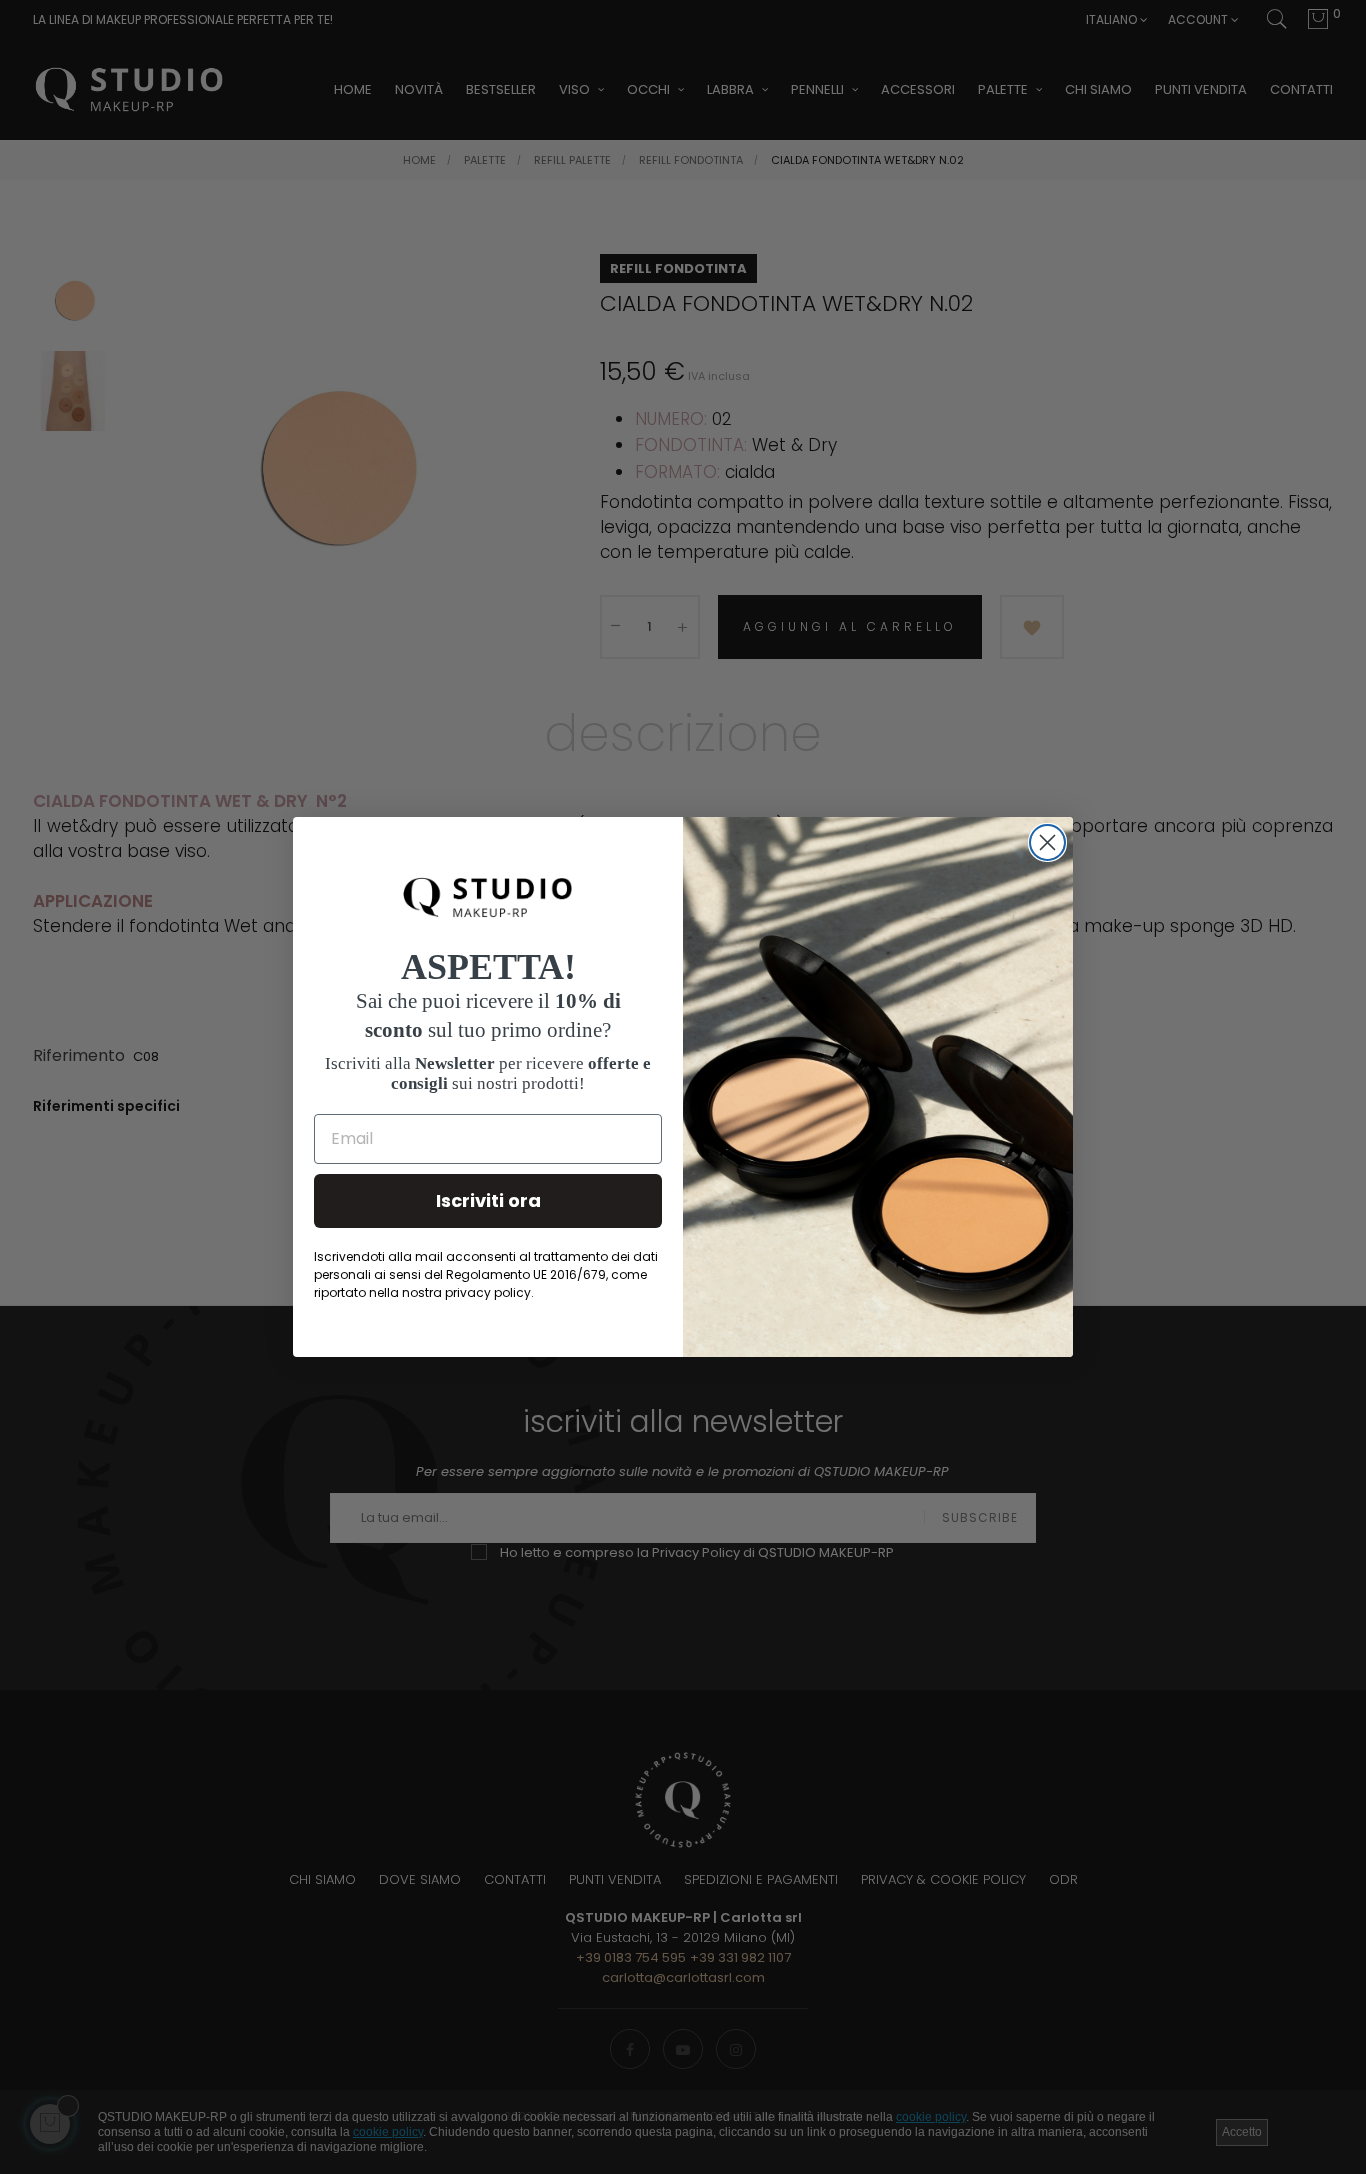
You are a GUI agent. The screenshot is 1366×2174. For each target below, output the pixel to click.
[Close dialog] (1047, 842)
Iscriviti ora (488, 1200)
